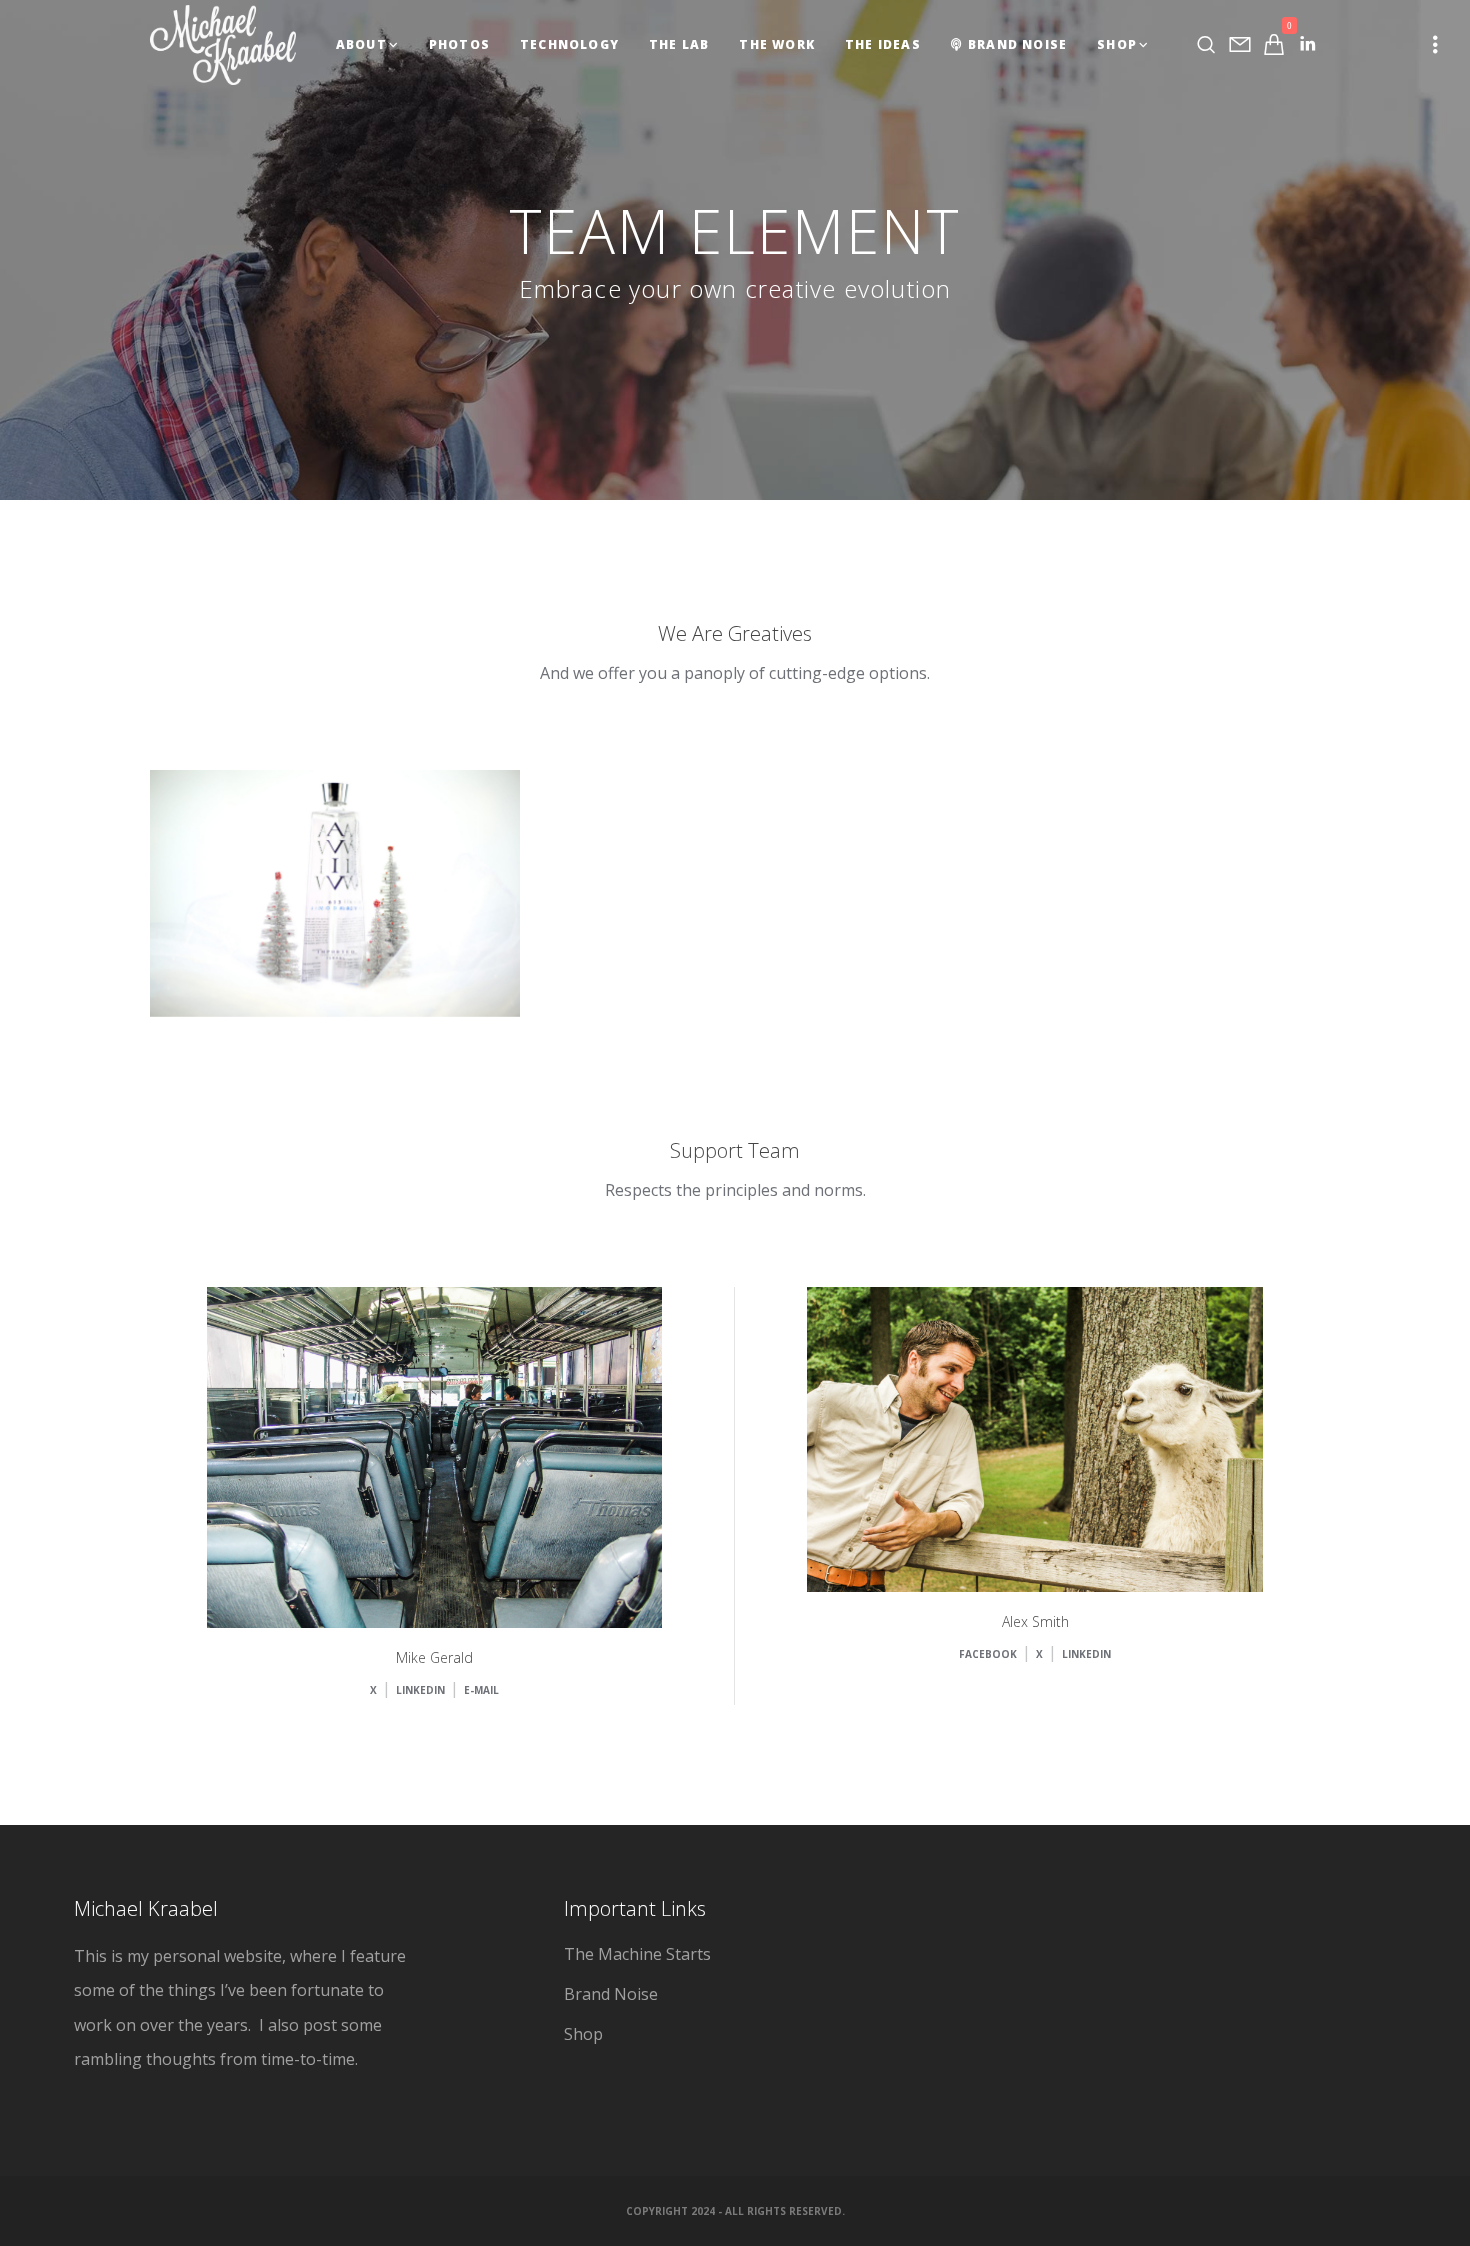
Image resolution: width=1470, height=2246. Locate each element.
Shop (583, 2034)
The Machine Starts (637, 1954)
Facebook (288, 959)
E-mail (481, 1690)
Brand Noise (611, 1994)
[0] (1274, 44)
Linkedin (386, 959)
